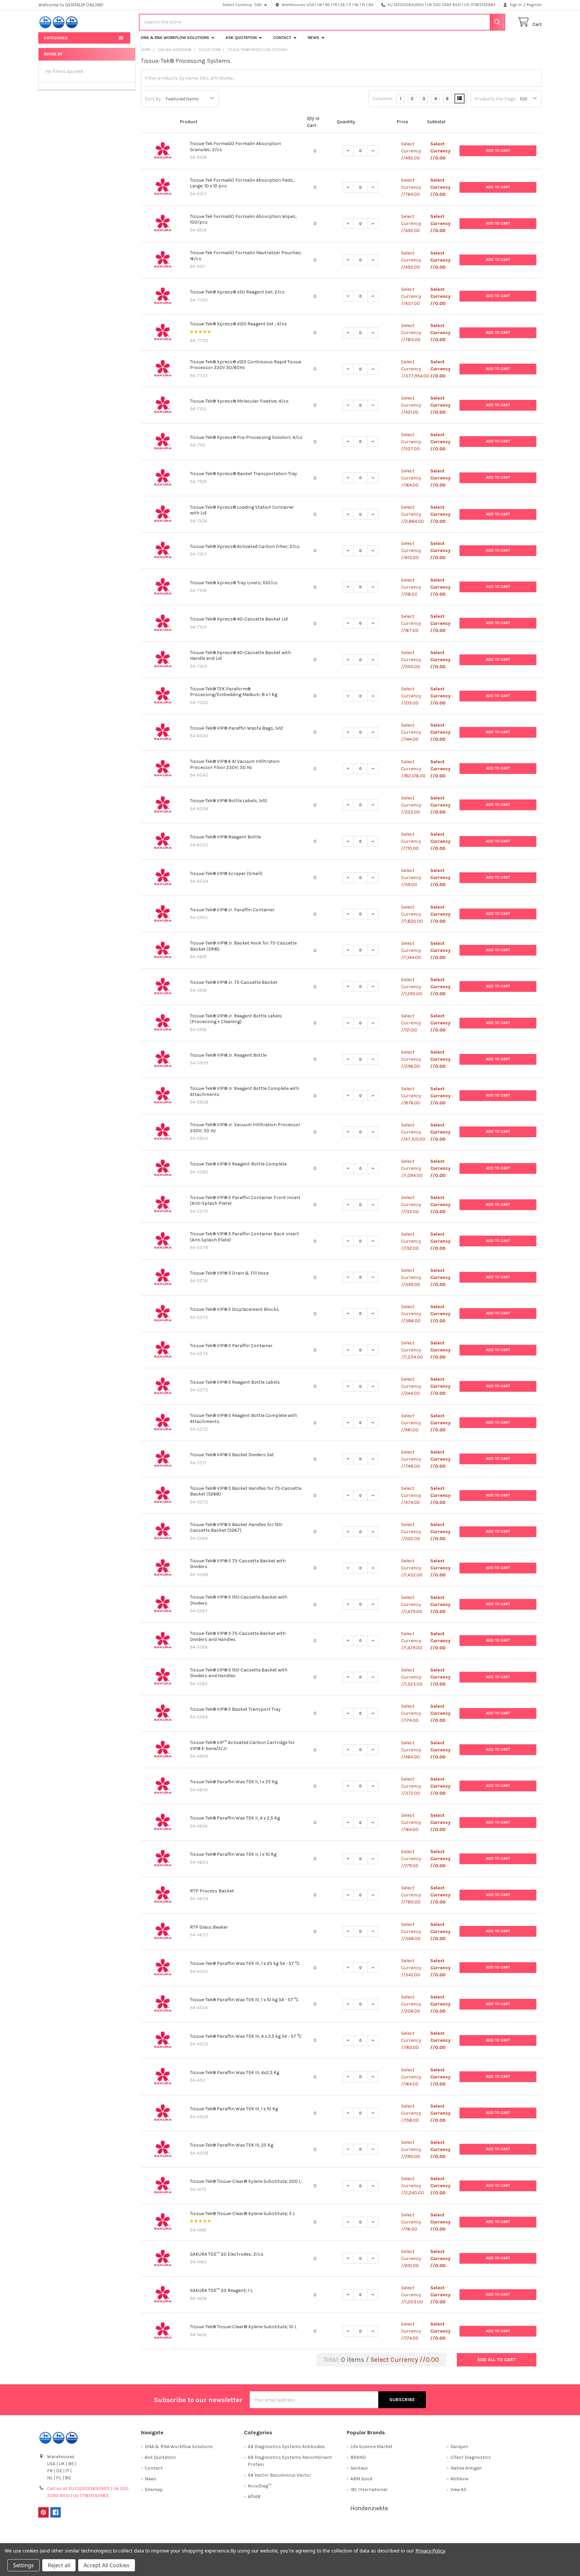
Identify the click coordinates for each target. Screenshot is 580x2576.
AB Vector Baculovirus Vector (279, 2475)
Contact (282, 38)
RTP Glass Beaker (209, 1927)
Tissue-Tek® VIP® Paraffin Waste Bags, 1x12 (236, 728)
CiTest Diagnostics (471, 2457)
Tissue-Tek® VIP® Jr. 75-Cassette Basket (234, 982)
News (313, 38)
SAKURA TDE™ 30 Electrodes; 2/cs (227, 2254)
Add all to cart (497, 2360)
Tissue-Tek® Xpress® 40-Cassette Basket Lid (239, 619)
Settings (23, 2565)
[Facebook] (56, 2512)
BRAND (358, 2457)
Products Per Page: (495, 99)
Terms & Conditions (101, 2537)
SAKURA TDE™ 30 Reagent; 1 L (221, 2290)
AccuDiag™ (259, 2486)
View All (458, 2490)
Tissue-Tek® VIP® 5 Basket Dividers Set (232, 1455)
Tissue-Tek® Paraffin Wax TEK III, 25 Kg (232, 2145)
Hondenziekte (369, 2508)
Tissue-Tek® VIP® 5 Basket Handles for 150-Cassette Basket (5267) (237, 1528)
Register (534, 5)
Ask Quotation (241, 38)
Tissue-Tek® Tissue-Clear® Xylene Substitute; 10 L (243, 2327)
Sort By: (153, 99)
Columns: (383, 99)
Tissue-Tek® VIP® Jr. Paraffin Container (232, 910)
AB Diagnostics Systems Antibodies (286, 2447)
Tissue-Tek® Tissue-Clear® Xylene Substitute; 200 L (246, 2181)
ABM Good (361, 2479)
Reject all (59, 2565)
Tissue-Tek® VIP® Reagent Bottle (225, 837)
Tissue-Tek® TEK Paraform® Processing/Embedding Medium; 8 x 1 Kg (234, 692)
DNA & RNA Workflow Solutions (175, 38)
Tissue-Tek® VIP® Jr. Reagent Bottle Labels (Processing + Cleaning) (236, 1019)
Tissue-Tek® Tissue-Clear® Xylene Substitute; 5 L (243, 2214)
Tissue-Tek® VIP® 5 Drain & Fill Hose (229, 1273)
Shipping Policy (227, 2537)
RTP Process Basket (212, 1891)
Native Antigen (466, 2468)
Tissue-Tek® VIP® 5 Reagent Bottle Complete (238, 1164)
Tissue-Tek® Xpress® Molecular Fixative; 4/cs (239, 401)
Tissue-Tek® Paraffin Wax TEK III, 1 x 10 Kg (234, 2109)
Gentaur (359, 2468)
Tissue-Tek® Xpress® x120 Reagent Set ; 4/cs (238, 324)
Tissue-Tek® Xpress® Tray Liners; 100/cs (234, 583)
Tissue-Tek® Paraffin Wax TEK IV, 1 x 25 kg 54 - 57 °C (245, 1963)
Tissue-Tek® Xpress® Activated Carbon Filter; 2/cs (245, 546)
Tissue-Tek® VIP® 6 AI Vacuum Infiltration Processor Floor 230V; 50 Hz (235, 764)
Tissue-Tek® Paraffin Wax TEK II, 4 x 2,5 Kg (235, 1818)
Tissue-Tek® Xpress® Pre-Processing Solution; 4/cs (246, 437)
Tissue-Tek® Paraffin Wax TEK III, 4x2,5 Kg (235, 2073)
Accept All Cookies (107, 2565)
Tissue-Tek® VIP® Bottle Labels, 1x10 (229, 801)
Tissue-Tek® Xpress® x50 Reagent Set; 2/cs (237, 292)
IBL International (369, 2490)
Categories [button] (56, 38)
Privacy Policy (479, 2537)
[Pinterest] (43, 2512)
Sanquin (459, 2447)
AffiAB (254, 2497)
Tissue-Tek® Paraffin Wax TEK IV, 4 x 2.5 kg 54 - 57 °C (246, 2036)
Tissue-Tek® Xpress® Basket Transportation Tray (244, 474)
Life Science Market (371, 2447)
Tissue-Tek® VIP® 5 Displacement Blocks (234, 1309)
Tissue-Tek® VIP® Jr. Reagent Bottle (228, 1055)
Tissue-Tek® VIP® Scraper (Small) (226, 873)
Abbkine (459, 2479)
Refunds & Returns (353, 2537)
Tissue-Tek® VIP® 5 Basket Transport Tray (235, 1709)
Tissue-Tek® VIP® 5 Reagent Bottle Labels (235, 1382)
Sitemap (154, 2490)
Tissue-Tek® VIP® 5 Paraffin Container (231, 1346)
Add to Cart (498, 151)
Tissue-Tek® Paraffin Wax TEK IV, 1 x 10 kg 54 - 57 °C (244, 2000)
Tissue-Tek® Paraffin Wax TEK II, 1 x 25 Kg (234, 1782)
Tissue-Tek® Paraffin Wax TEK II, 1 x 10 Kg (233, 1854)
